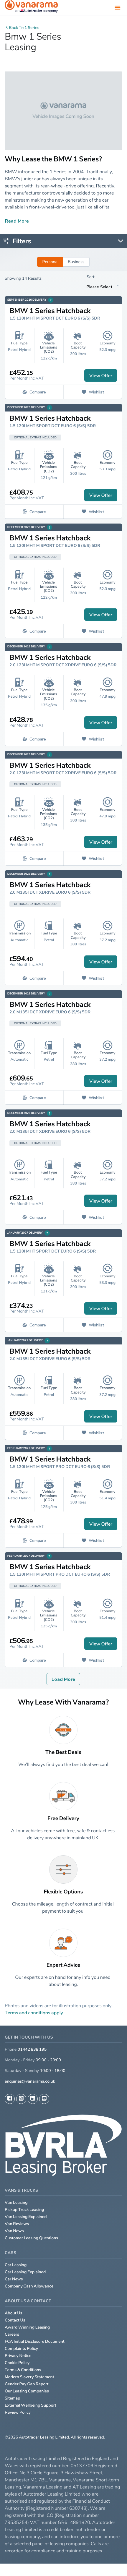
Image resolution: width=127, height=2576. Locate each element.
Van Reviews (17, 2224)
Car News (14, 2279)
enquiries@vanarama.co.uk (30, 2081)
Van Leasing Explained (26, 2217)
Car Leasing (16, 2265)
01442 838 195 (32, 2049)
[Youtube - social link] (44, 2099)
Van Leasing (16, 2202)
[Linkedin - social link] (33, 2099)
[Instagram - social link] (21, 2099)
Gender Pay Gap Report (27, 2384)
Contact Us (15, 2320)
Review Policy (18, 2412)
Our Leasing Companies (27, 2391)
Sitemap (13, 2398)
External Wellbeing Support (30, 2405)
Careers (12, 2334)
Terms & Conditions (23, 2370)
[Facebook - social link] (10, 2099)
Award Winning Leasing (27, 2327)
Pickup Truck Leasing (24, 2210)
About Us (13, 2313)
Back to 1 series (24, 28)
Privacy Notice (18, 2356)
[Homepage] (31, 8)
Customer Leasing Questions (31, 2238)
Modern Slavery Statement (29, 2377)
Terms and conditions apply (34, 2013)
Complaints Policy (21, 2349)
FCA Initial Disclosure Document (35, 2341)
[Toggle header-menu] (118, 7)
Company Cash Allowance (29, 2286)
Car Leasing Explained (25, 2272)
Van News (14, 2231)
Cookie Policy (17, 2363)
